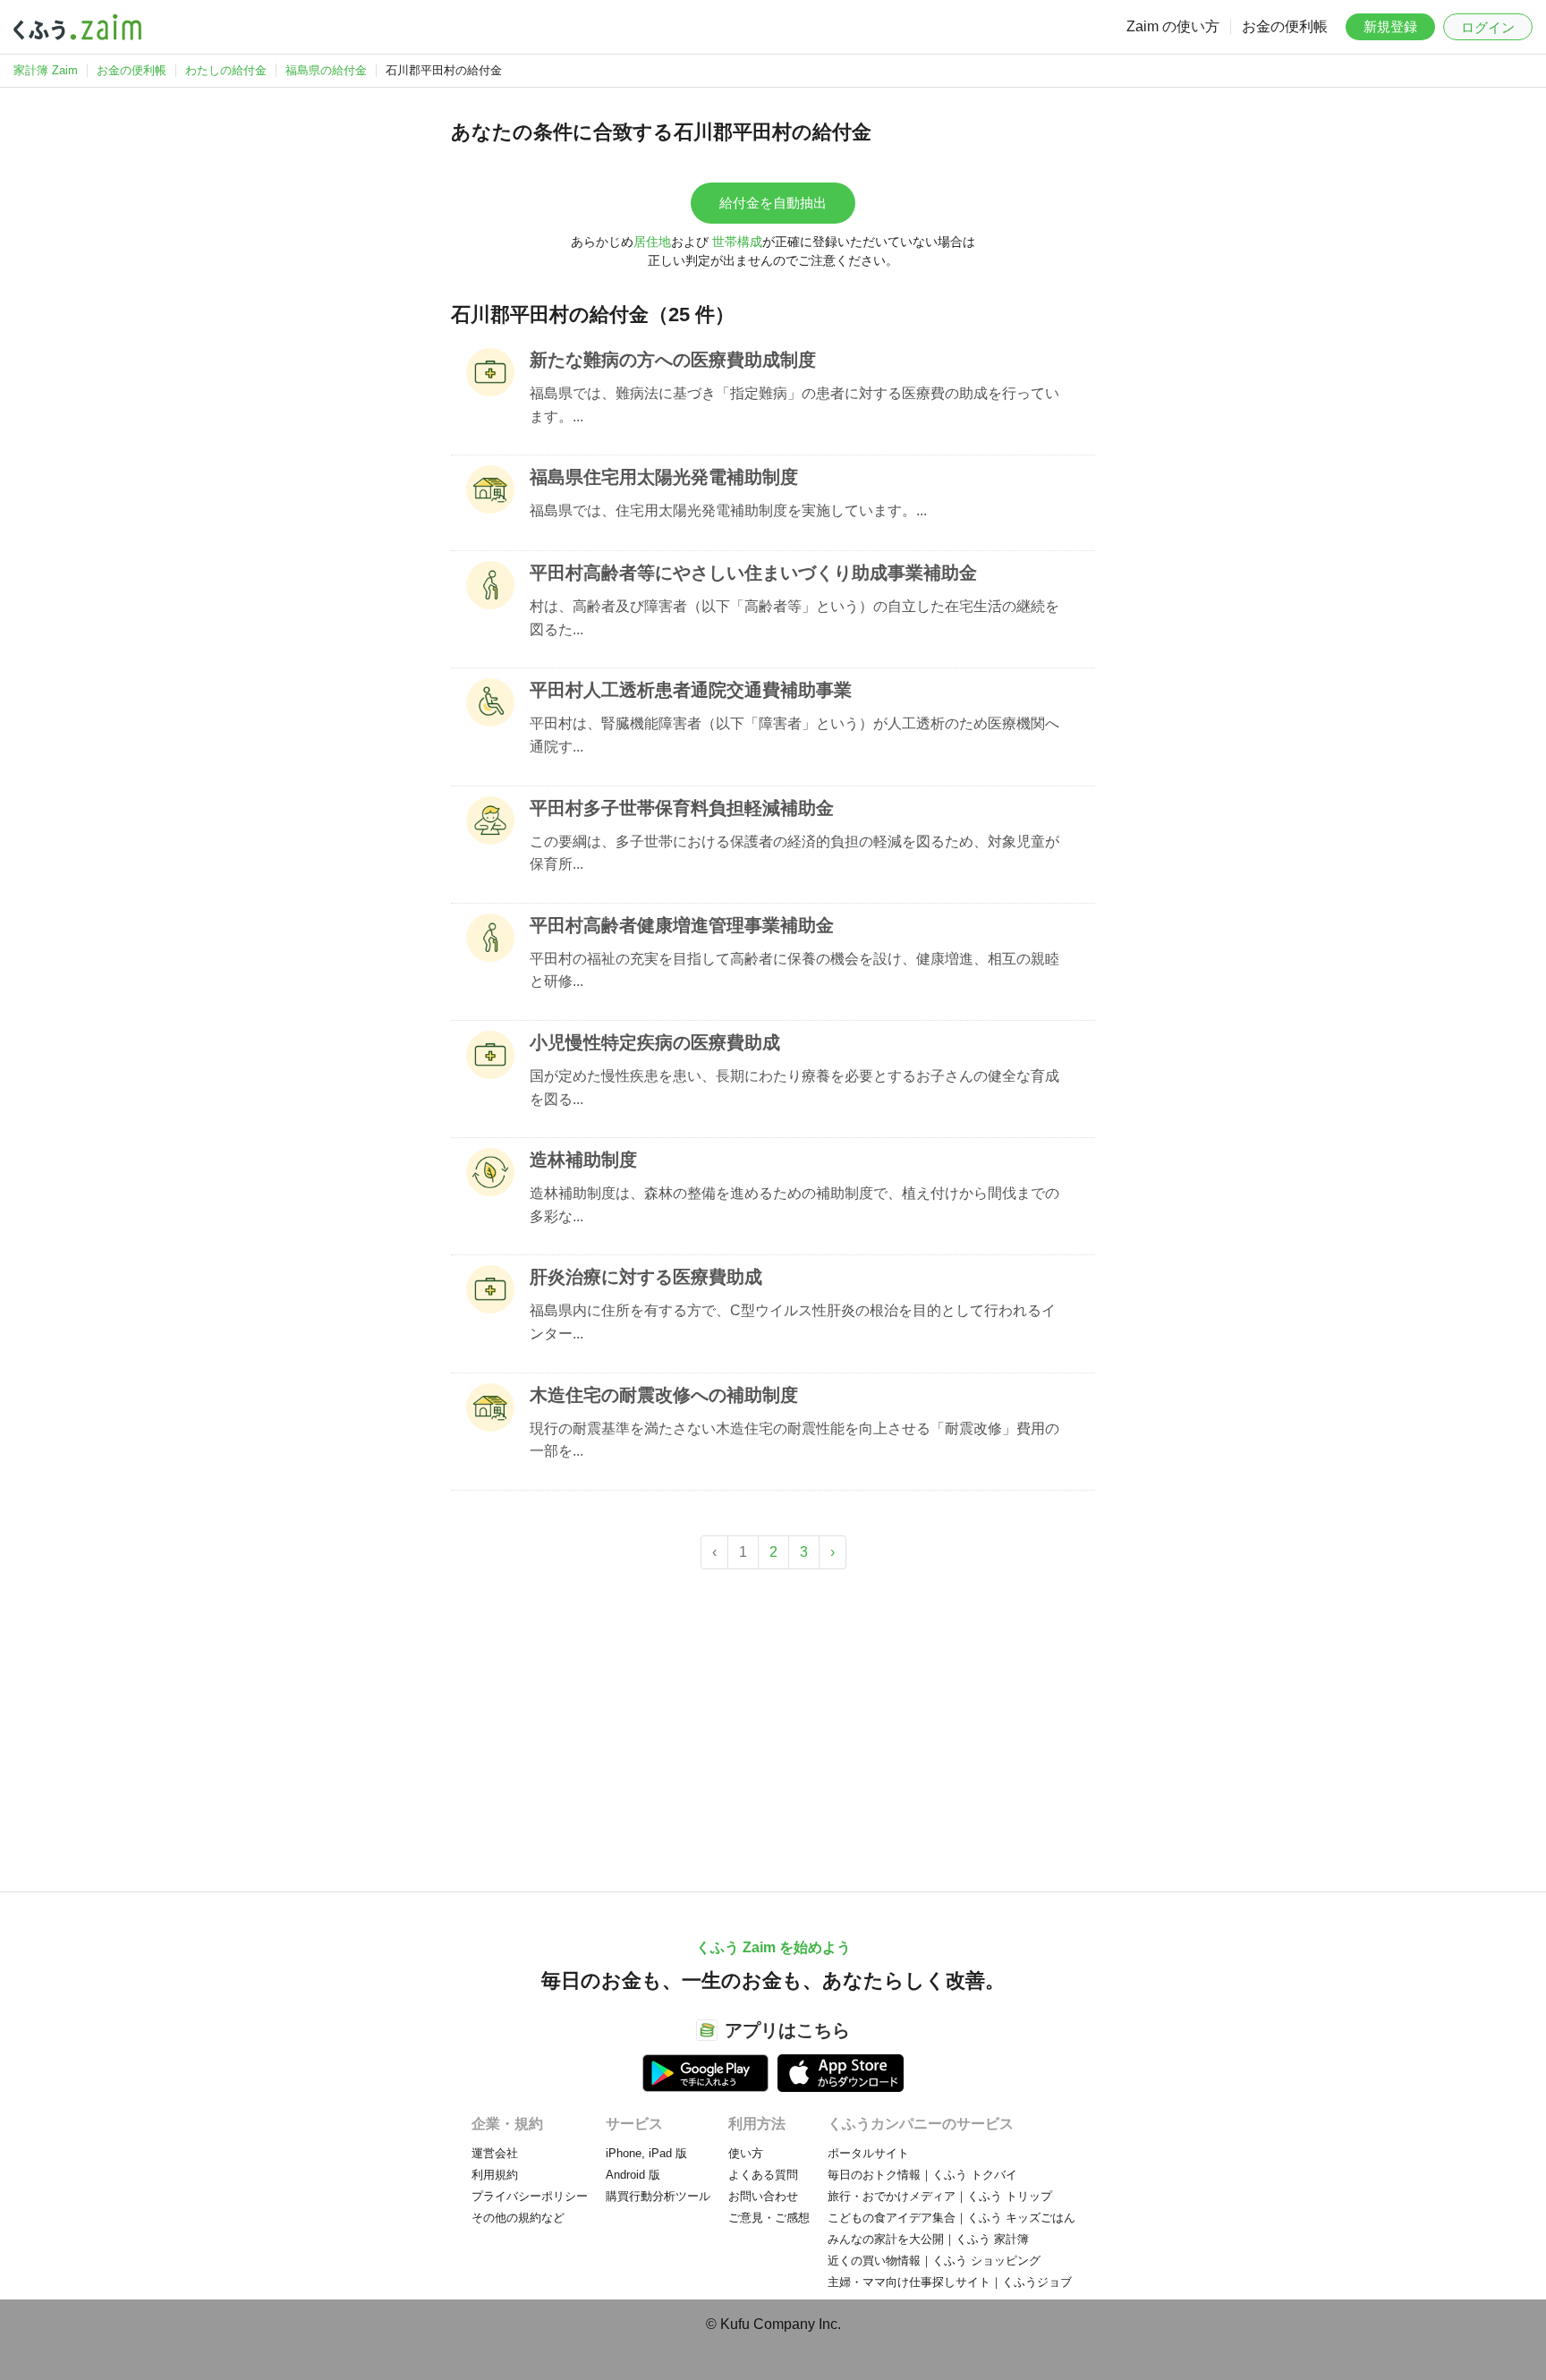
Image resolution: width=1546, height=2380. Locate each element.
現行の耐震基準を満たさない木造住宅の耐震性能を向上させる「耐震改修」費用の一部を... (794, 1440)
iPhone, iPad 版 (646, 2153)
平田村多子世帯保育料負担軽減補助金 (682, 808)
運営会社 (495, 2153)
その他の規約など (518, 2218)
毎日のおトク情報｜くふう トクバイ (922, 2175)
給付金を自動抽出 (773, 203)
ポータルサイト (868, 2153)
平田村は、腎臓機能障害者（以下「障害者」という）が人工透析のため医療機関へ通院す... (794, 735)
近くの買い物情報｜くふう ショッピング (934, 2261)
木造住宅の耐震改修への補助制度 (664, 1395)
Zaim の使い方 (1173, 26)
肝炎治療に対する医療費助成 (646, 1277)
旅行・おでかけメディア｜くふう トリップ (940, 2196)
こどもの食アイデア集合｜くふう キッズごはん (951, 2218)
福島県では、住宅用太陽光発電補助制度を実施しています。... (728, 510)
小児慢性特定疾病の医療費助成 (655, 1042)
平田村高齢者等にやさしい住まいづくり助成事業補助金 (753, 573)
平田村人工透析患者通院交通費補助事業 (691, 690)
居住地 (652, 242)
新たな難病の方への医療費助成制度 (673, 360)
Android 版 (633, 2175)
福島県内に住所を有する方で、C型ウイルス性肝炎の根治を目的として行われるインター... (793, 1322)
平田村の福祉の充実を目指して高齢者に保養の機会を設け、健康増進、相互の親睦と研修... (794, 970)
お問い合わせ (763, 2196)
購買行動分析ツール (658, 2196)
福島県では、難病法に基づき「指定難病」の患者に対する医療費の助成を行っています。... (794, 405)
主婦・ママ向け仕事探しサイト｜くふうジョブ (950, 2282)
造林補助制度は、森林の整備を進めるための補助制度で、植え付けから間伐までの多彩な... (794, 1205)
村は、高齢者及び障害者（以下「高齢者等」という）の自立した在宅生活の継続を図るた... (794, 618)
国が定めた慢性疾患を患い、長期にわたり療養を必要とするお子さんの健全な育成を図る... (794, 1088)
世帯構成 (737, 242)
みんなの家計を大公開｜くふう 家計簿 (928, 2239)
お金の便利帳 (1285, 26)
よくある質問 (763, 2175)
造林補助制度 (583, 1160)
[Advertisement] (773, 1721)
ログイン (1488, 27)
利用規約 (495, 2175)
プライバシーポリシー (530, 2196)
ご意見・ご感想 (769, 2218)
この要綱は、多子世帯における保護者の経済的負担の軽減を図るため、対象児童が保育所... (794, 853)
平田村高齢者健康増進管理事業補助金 (682, 925)
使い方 (746, 2153)
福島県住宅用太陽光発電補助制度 (664, 477)
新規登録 (1390, 26)
